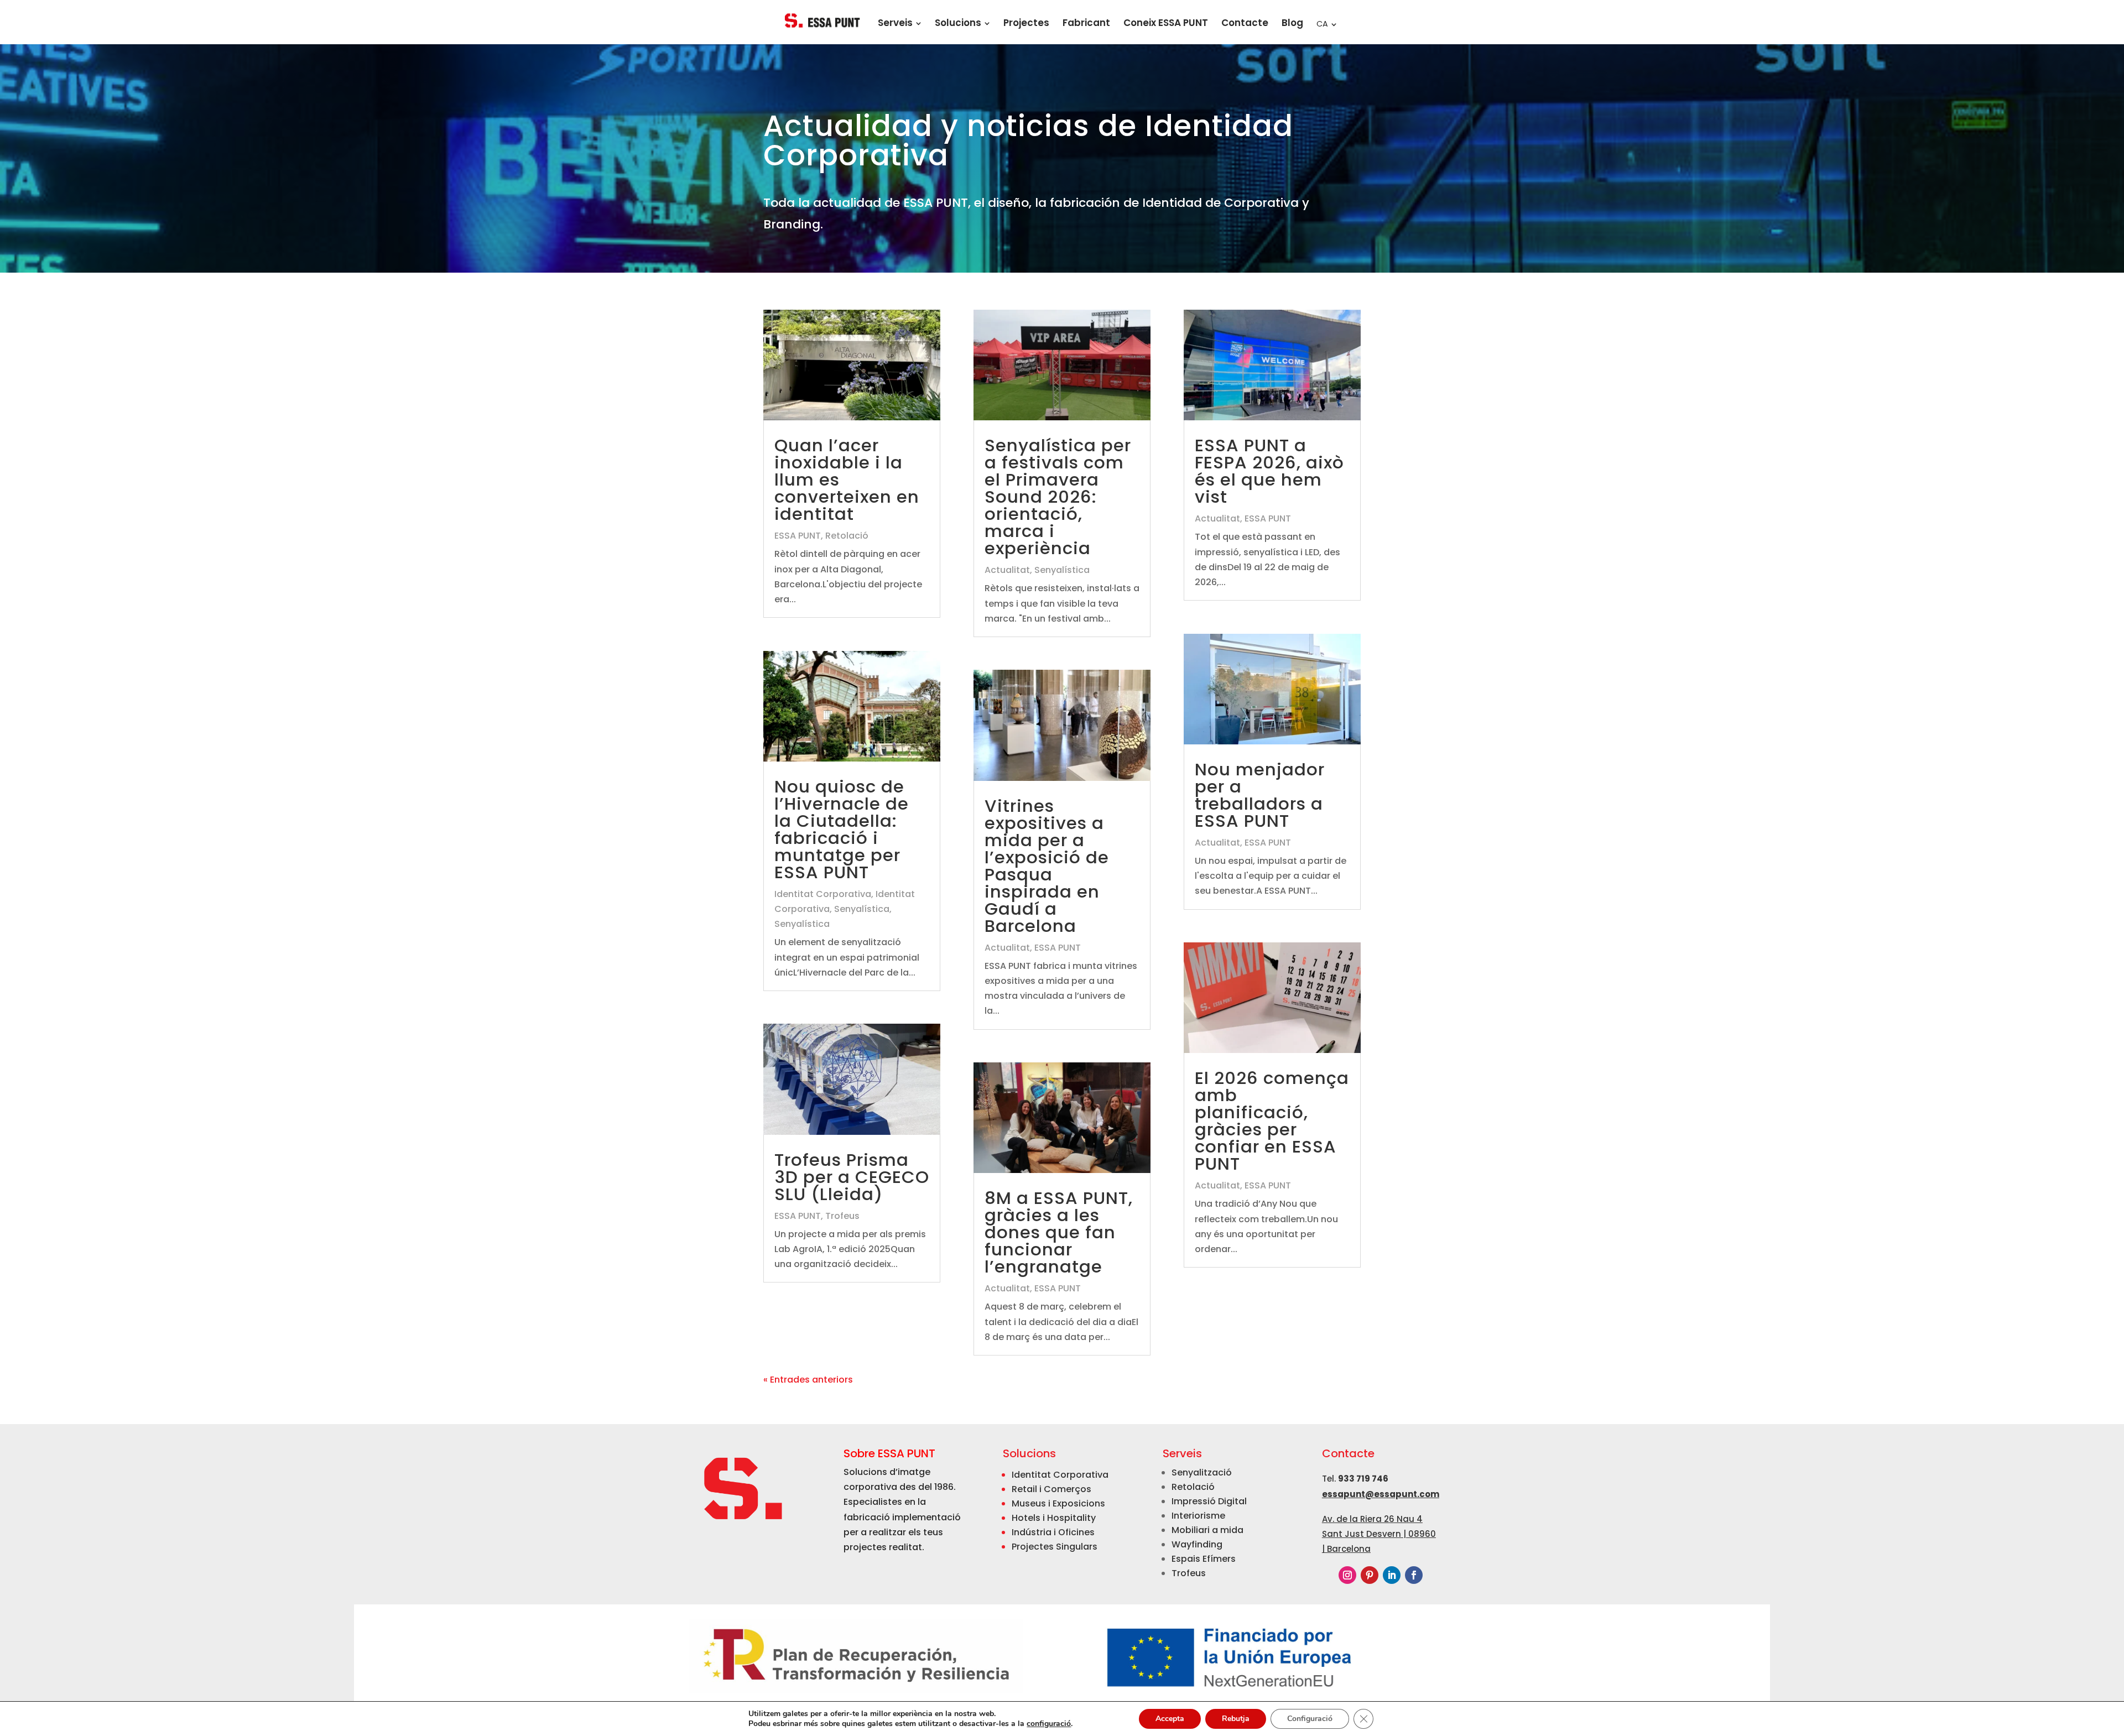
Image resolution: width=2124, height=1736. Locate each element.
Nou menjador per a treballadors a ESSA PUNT (1260, 795)
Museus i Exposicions (1058, 1503)
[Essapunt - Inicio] (823, 20)
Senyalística (862, 909)
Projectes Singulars (1055, 1547)
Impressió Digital (1209, 1501)
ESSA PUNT (798, 536)
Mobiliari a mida (1207, 1530)
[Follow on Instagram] (1347, 1575)
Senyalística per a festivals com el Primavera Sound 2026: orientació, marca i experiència (1058, 497)
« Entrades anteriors (808, 1380)
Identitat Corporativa (823, 894)
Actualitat (1007, 570)
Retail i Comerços (1051, 1489)
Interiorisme (1198, 1516)
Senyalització (1202, 1472)
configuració (1049, 1724)
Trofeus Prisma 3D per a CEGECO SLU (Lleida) (852, 1177)
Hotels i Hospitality (1054, 1518)
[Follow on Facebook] (1414, 1575)
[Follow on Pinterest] (1370, 1575)
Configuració (1310, 1719)
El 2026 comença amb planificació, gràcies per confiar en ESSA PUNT (1272, 1121)
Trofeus (842, 1216)
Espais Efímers (1204, 1559)
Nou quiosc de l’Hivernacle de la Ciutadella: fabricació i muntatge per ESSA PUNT (842, 829)
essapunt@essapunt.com (1381, 1494)
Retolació (847, 536)
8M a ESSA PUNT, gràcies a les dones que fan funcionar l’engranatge (1059, 1232)
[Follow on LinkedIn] (1392, 1575)
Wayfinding (1197, 1544)
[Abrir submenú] (918, 23)
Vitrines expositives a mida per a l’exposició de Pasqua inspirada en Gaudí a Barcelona (1047, 866)
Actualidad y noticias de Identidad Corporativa (1028, 143)
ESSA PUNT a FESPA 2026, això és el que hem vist (1269, 471)
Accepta (1170, 1719)
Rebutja (1236, 1719)
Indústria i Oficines (1053, 1532)
